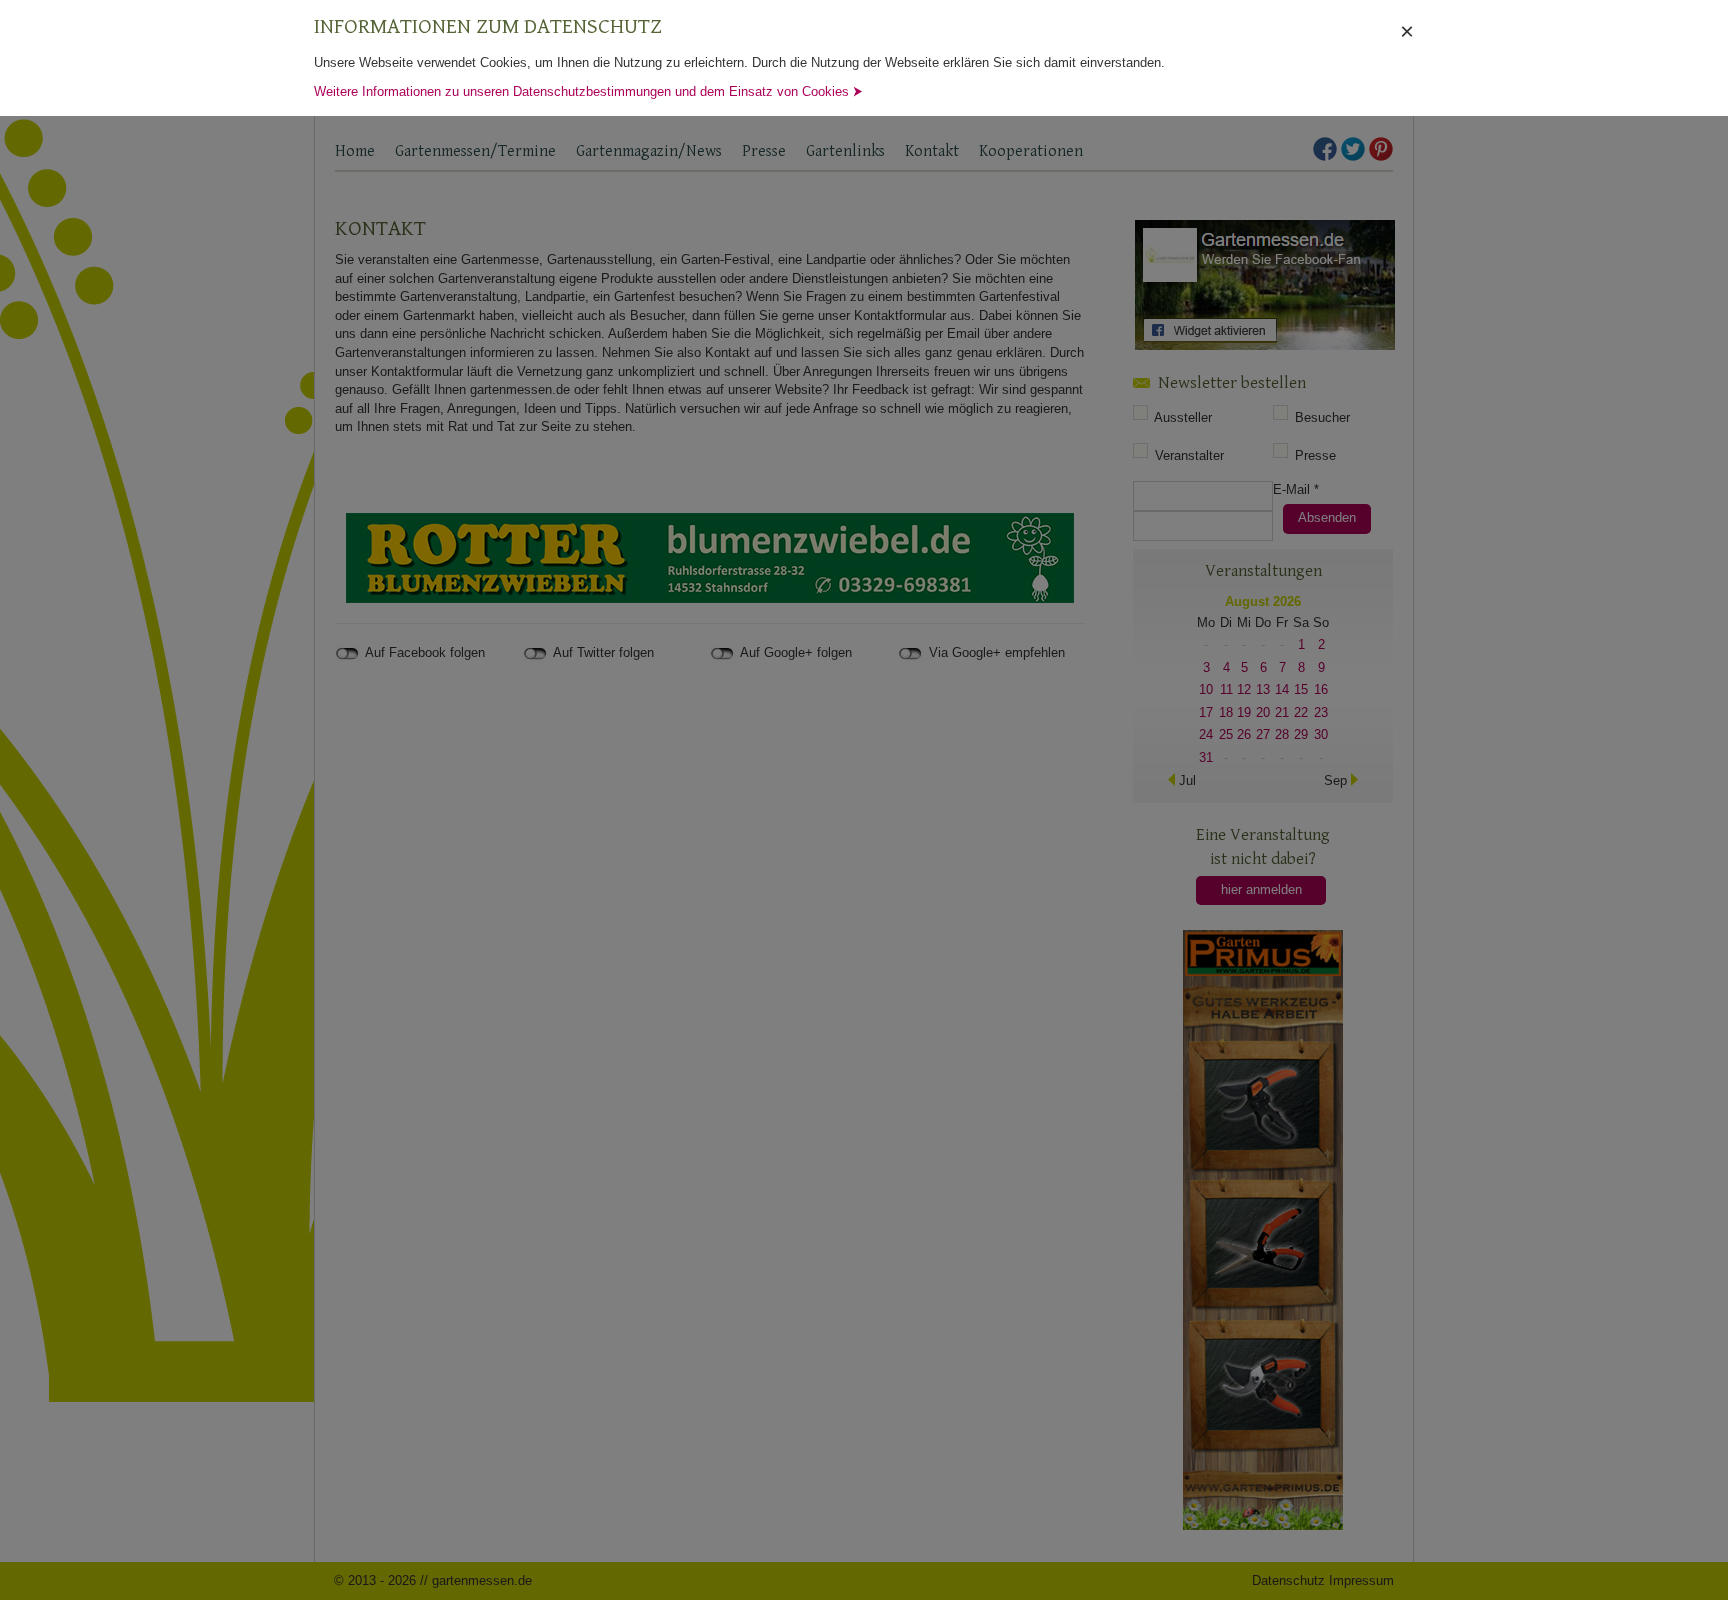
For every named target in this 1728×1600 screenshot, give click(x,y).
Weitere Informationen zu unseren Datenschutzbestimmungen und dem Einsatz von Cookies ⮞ (588, 91)
